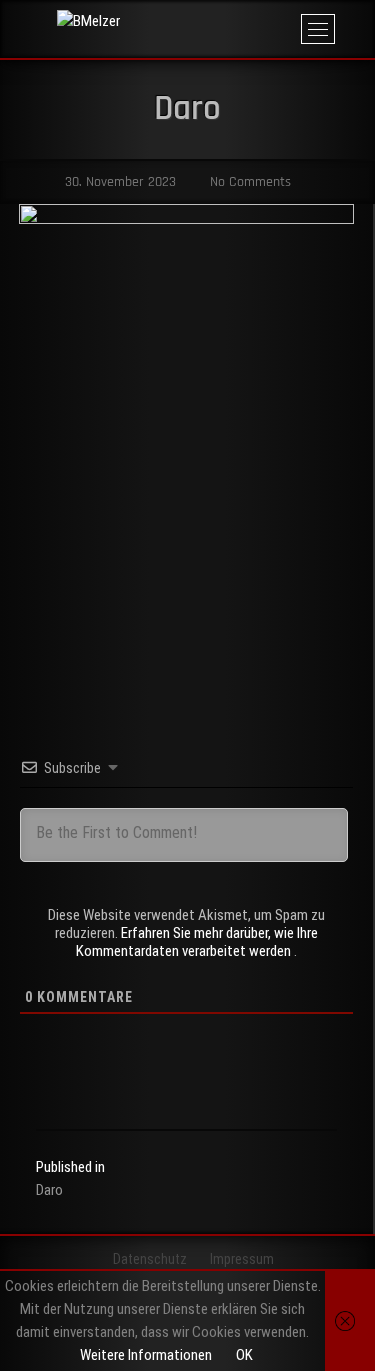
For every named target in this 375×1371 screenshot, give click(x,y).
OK (244, 1355)
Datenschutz (150, 1259)
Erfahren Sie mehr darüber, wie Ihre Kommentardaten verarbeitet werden (197, 942)
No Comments (248, 182)
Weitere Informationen (146, 1355)
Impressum (242, 1259)
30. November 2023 (118, 182)
